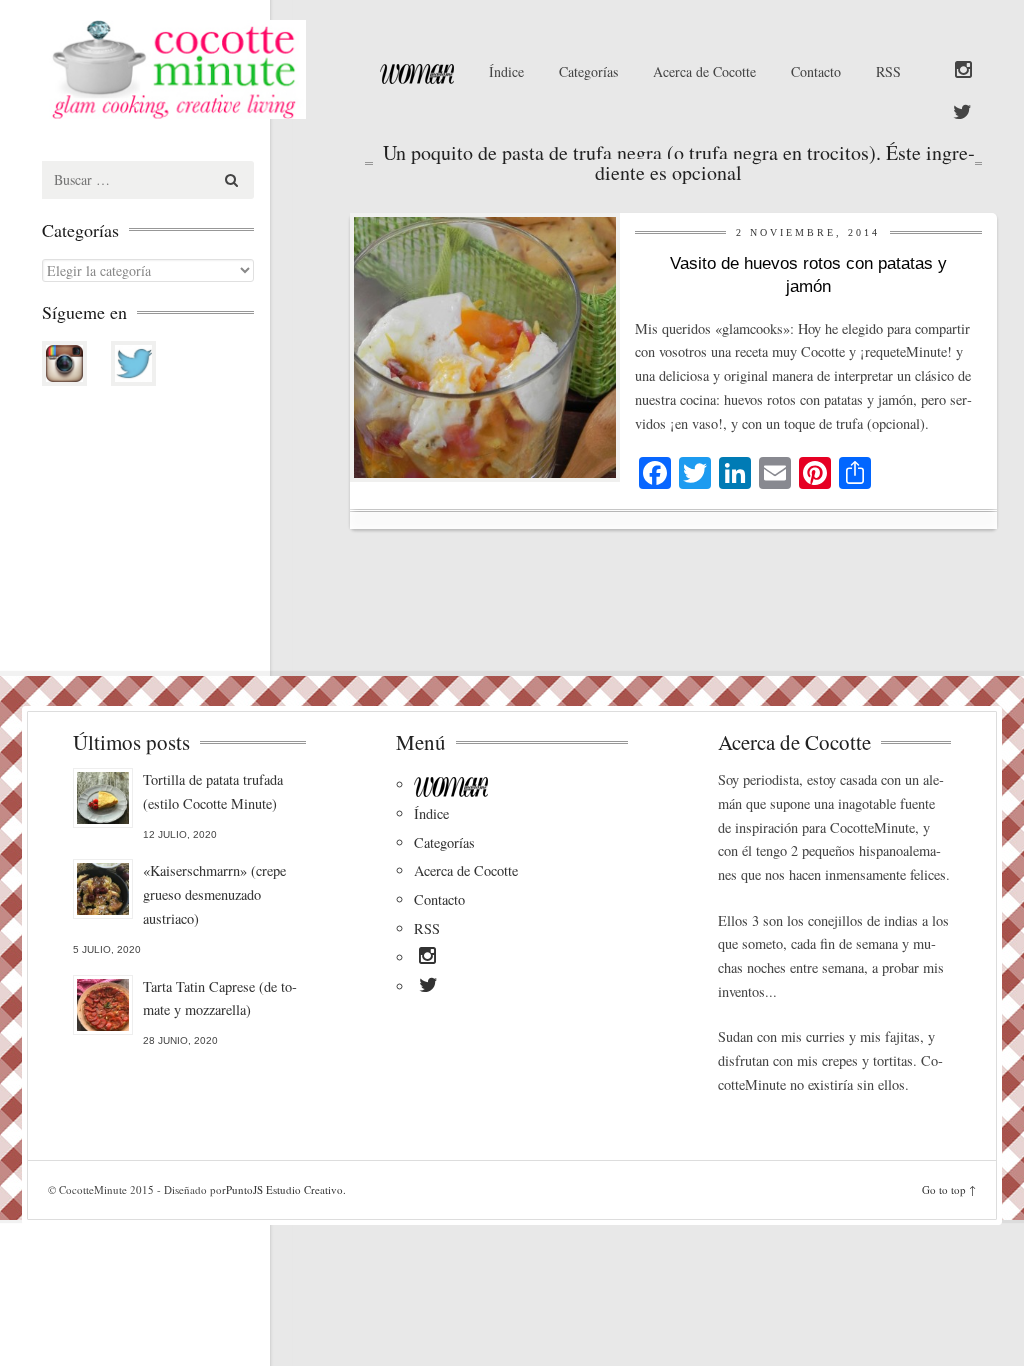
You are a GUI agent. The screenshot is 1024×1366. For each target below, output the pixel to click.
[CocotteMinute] (188, 69)
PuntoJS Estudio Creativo (284, 1189)
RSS (888, 71)
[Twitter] (962, 113)
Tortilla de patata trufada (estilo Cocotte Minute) (213, 791)
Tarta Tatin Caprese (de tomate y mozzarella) (220, 998)
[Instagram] (963, 71)
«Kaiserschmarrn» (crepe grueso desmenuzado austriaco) (214, 894)
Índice (506, 71)
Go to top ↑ (949, 1189)
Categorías (588, 71)
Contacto (816, 71)
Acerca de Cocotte (704, 71)
